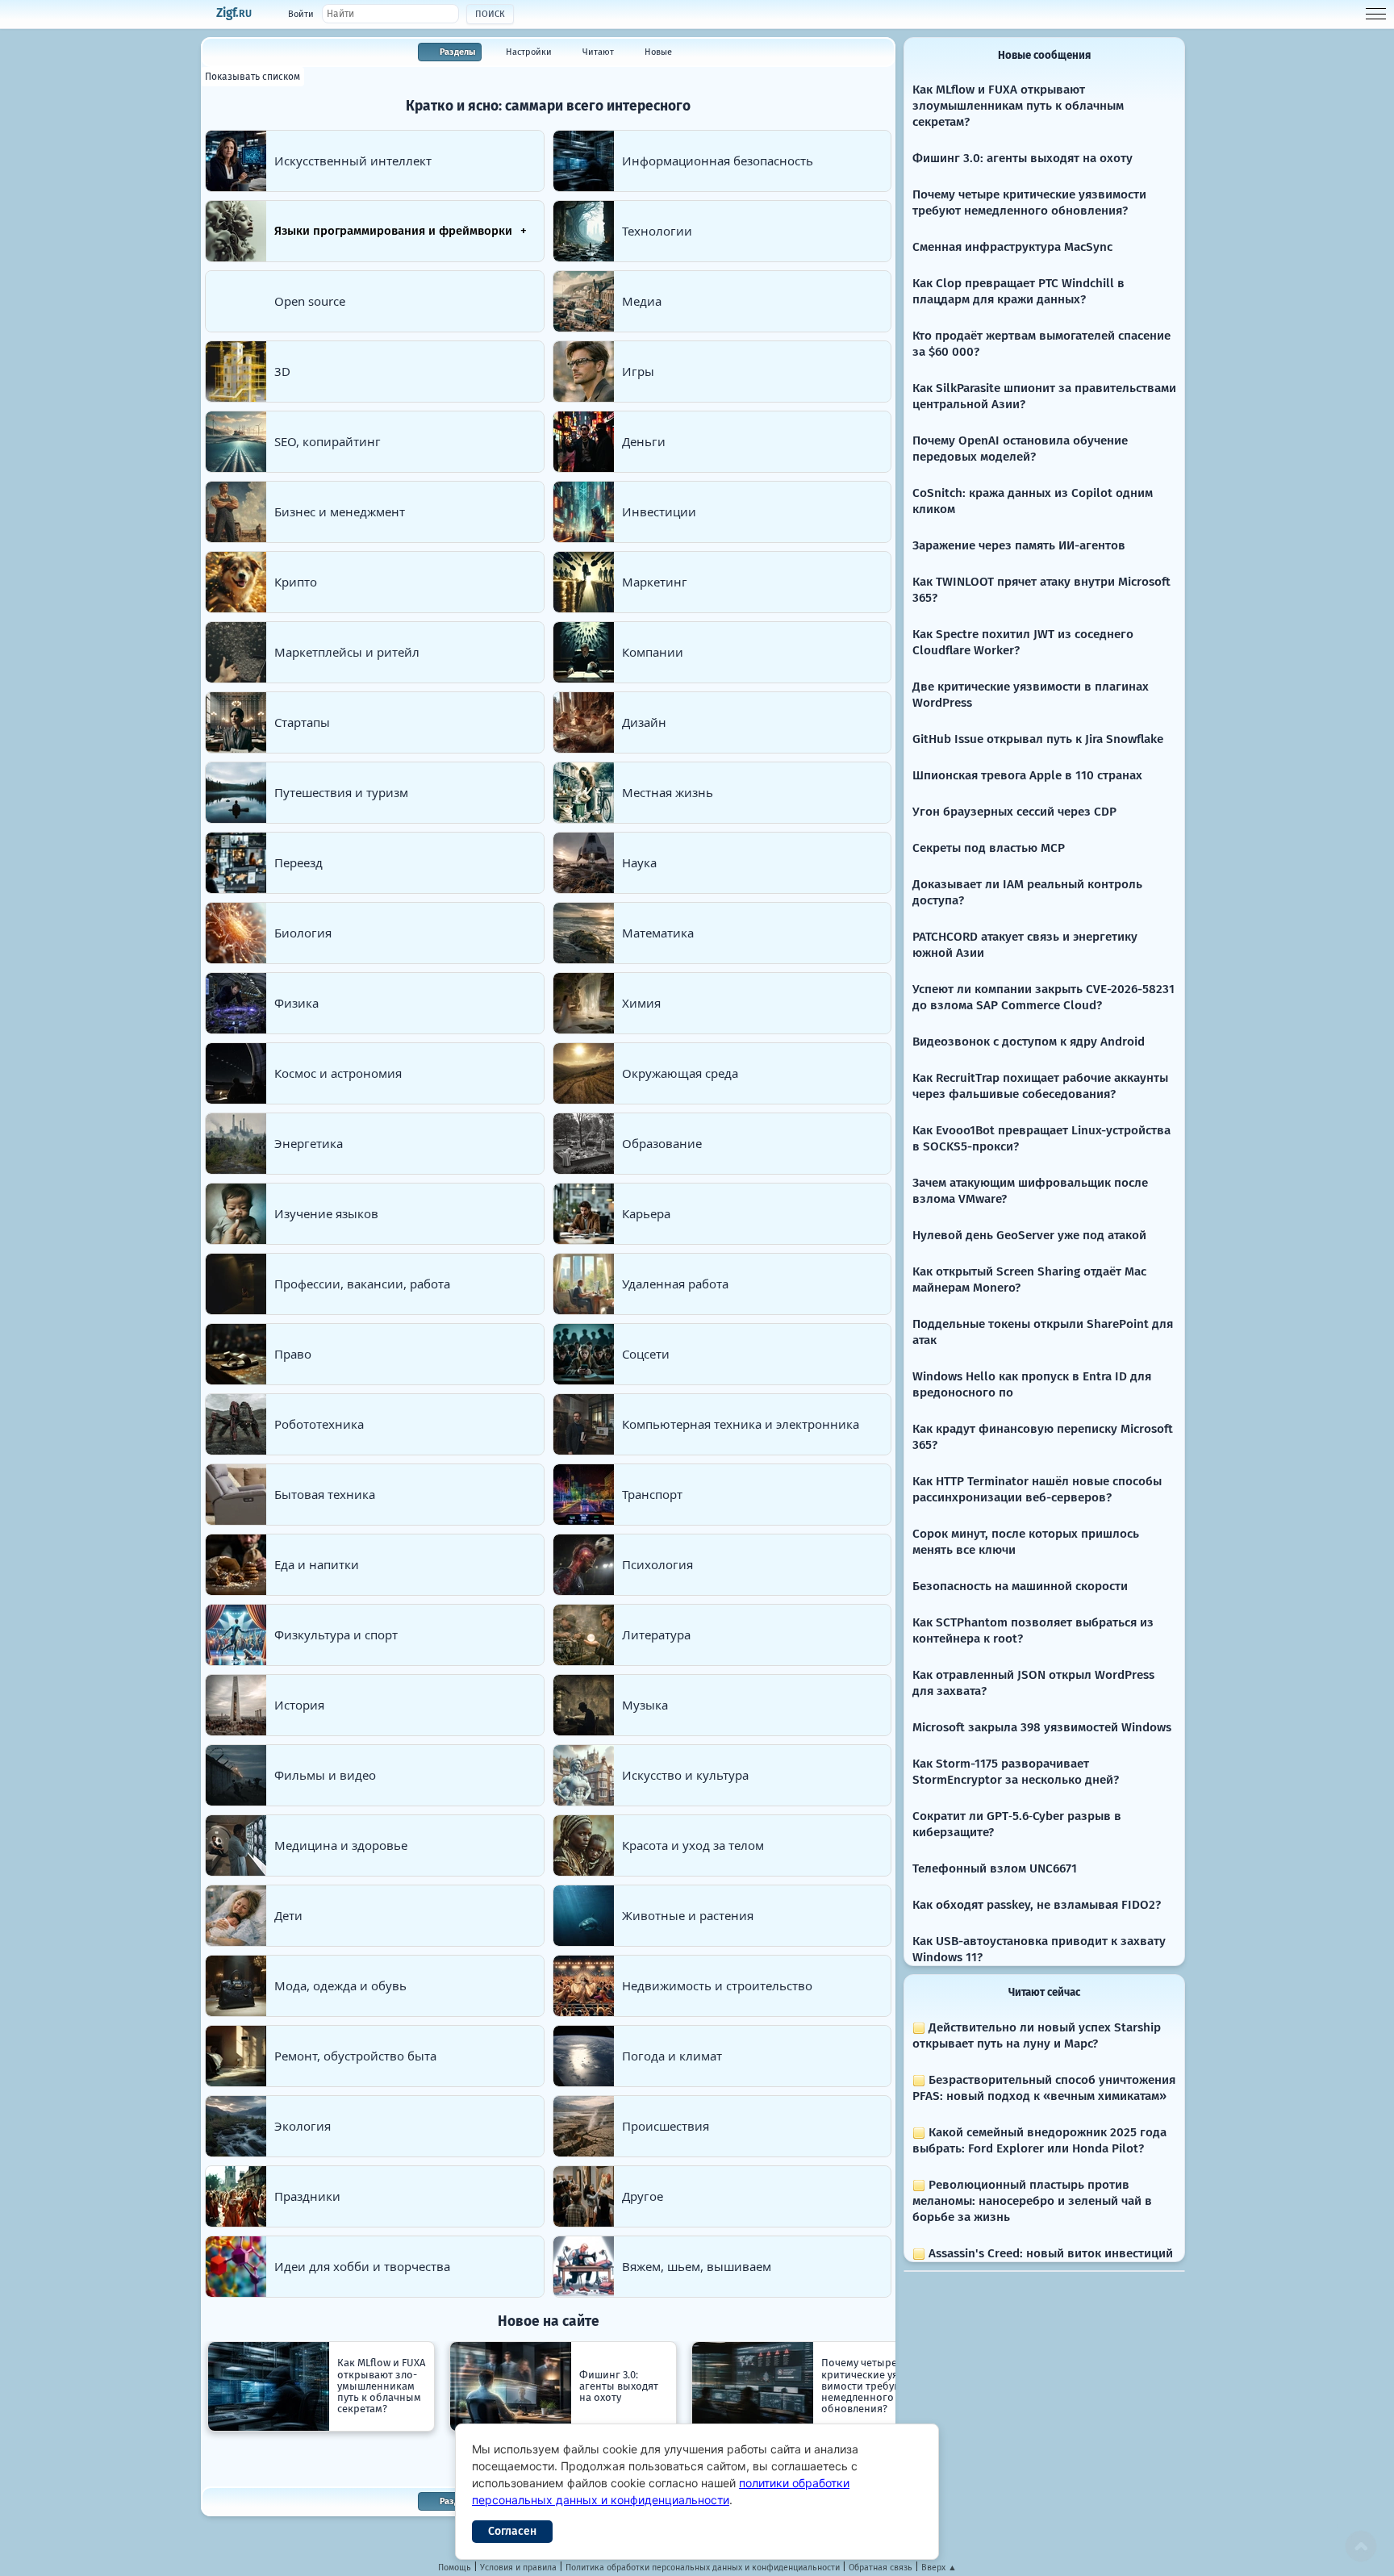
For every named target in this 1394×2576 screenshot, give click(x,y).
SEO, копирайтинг (328, 441)
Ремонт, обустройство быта (355, 2056)
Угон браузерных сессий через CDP (1014, 812)
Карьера (646, 1213)
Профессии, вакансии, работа (362, 1284)
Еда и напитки (317, 1564)
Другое (643, 2196)
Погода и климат (672, 2056)
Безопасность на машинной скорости (1020, 1586)
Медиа (642, 301)
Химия (641, 1003)
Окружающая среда (680, 1073)
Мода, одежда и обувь (340, 1985)
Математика (658, 933)
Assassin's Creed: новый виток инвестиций (1049, 2253)
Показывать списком (253, 77)
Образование (662, 1143)
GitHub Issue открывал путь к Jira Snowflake (1038, 739)
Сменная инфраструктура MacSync (1012, 247)
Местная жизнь (668, 792)
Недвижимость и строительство (717, 1985)
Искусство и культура (685, 1775)
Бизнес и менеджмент (340, 511)
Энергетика (309, 1143)
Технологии (657, 231)
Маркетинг (655, 582)
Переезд (298, 862)
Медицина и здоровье (341, 1845)
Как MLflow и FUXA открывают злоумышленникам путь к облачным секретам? (1018, 106)
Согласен (512, 2531)
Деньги (644, 441)
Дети (288, 1915)
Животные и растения (688, 1915)
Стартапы (302, 722)
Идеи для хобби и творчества (362, 2266)
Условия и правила (518, 2568)
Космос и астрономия (338, 1073)
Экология (303, 2126)
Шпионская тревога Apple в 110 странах (1027, 775)
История (299, 1705)
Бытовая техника (325, 1494)
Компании (653, 652)
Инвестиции (659, 511)
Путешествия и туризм (341, 792)
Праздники (307, 2196)
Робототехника (319, 1424)
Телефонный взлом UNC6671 (995, 1868)
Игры (638, 371)
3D (282, 371)
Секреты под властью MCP (989, 848)
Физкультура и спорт (336, 1635)
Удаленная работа (675, 1284)
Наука (639, 862)
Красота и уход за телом (693, 1845)
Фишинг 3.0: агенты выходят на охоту (1023, 158)
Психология (657, 1564)
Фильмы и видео (325, 1775)
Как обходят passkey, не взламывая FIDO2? (1037, 1905)
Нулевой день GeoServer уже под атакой (1029, 1235)
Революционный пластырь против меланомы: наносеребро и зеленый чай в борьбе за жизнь (1032, 2201)
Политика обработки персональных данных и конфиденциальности (703, 2568)
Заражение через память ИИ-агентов (1019, 545)
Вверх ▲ (939, 2568)
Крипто (296, 582)
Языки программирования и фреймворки (393, 231)
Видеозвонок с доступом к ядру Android (1029, 1042)
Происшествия (666, 2126)
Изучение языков (326, 1213)
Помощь (455, 2568)
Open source (310, 301)
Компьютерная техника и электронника (741, 1424)
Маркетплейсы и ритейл (347, 652)
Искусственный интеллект (353, 161)
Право (293, 1354)
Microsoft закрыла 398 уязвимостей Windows (1042, 1727)
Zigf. (234, 13)
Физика (296, 1003)
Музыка (645, 1705)
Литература (656, 1635)
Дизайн (644, 722)
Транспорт (652, 1494)
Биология (303, 933)
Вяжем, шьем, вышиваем (697, 2266)
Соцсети (646, 1354)
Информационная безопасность (718, 161)
